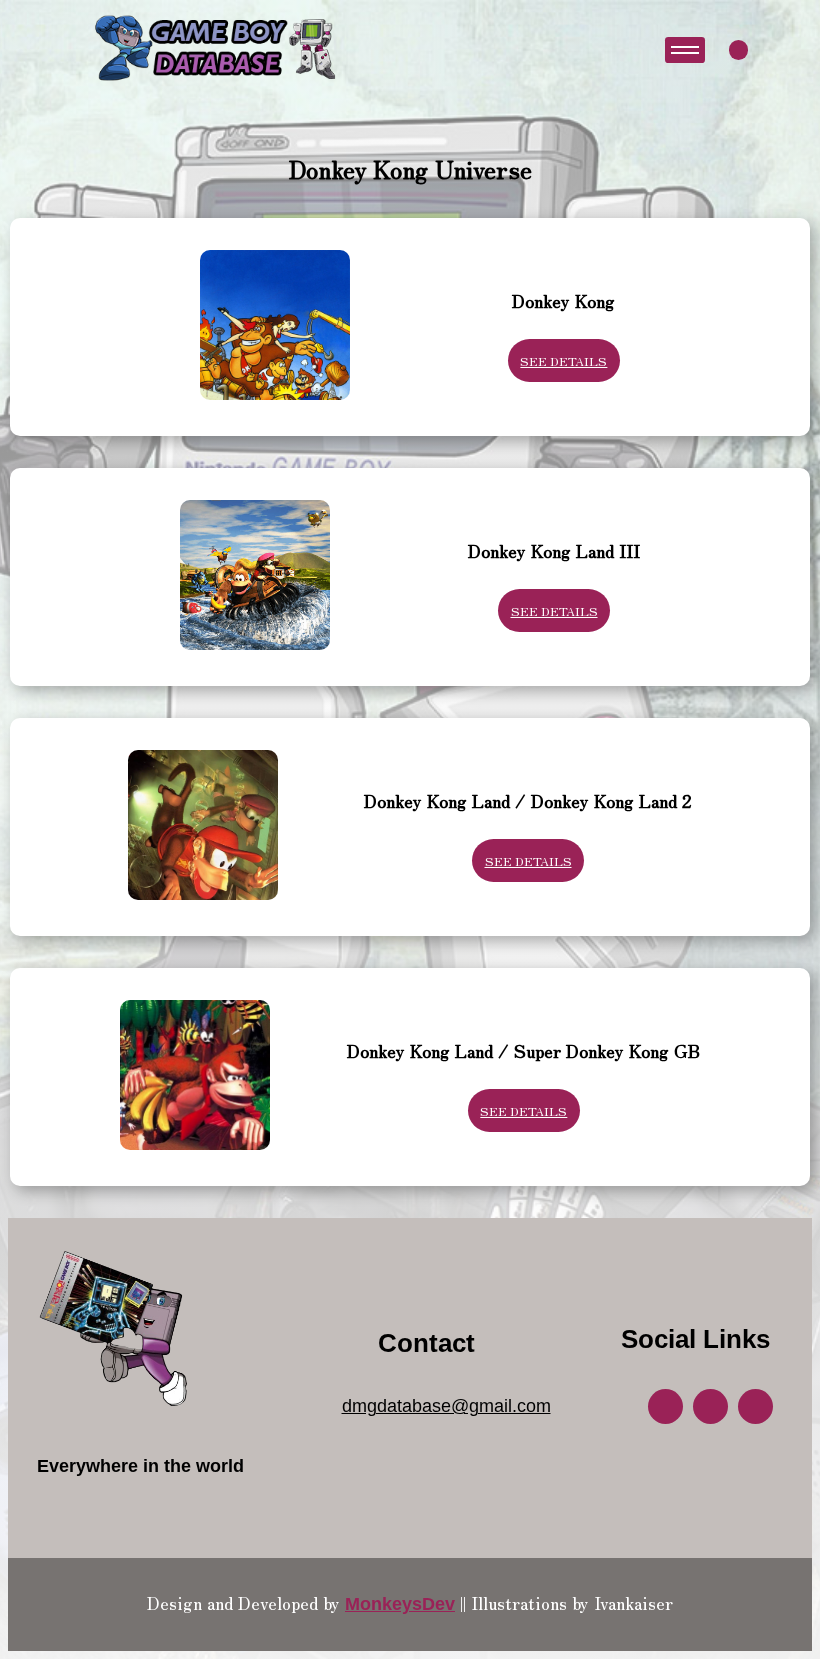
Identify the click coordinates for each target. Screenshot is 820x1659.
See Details (563, 360)
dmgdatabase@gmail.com (446, 1406)
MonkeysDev (400, 1604)
